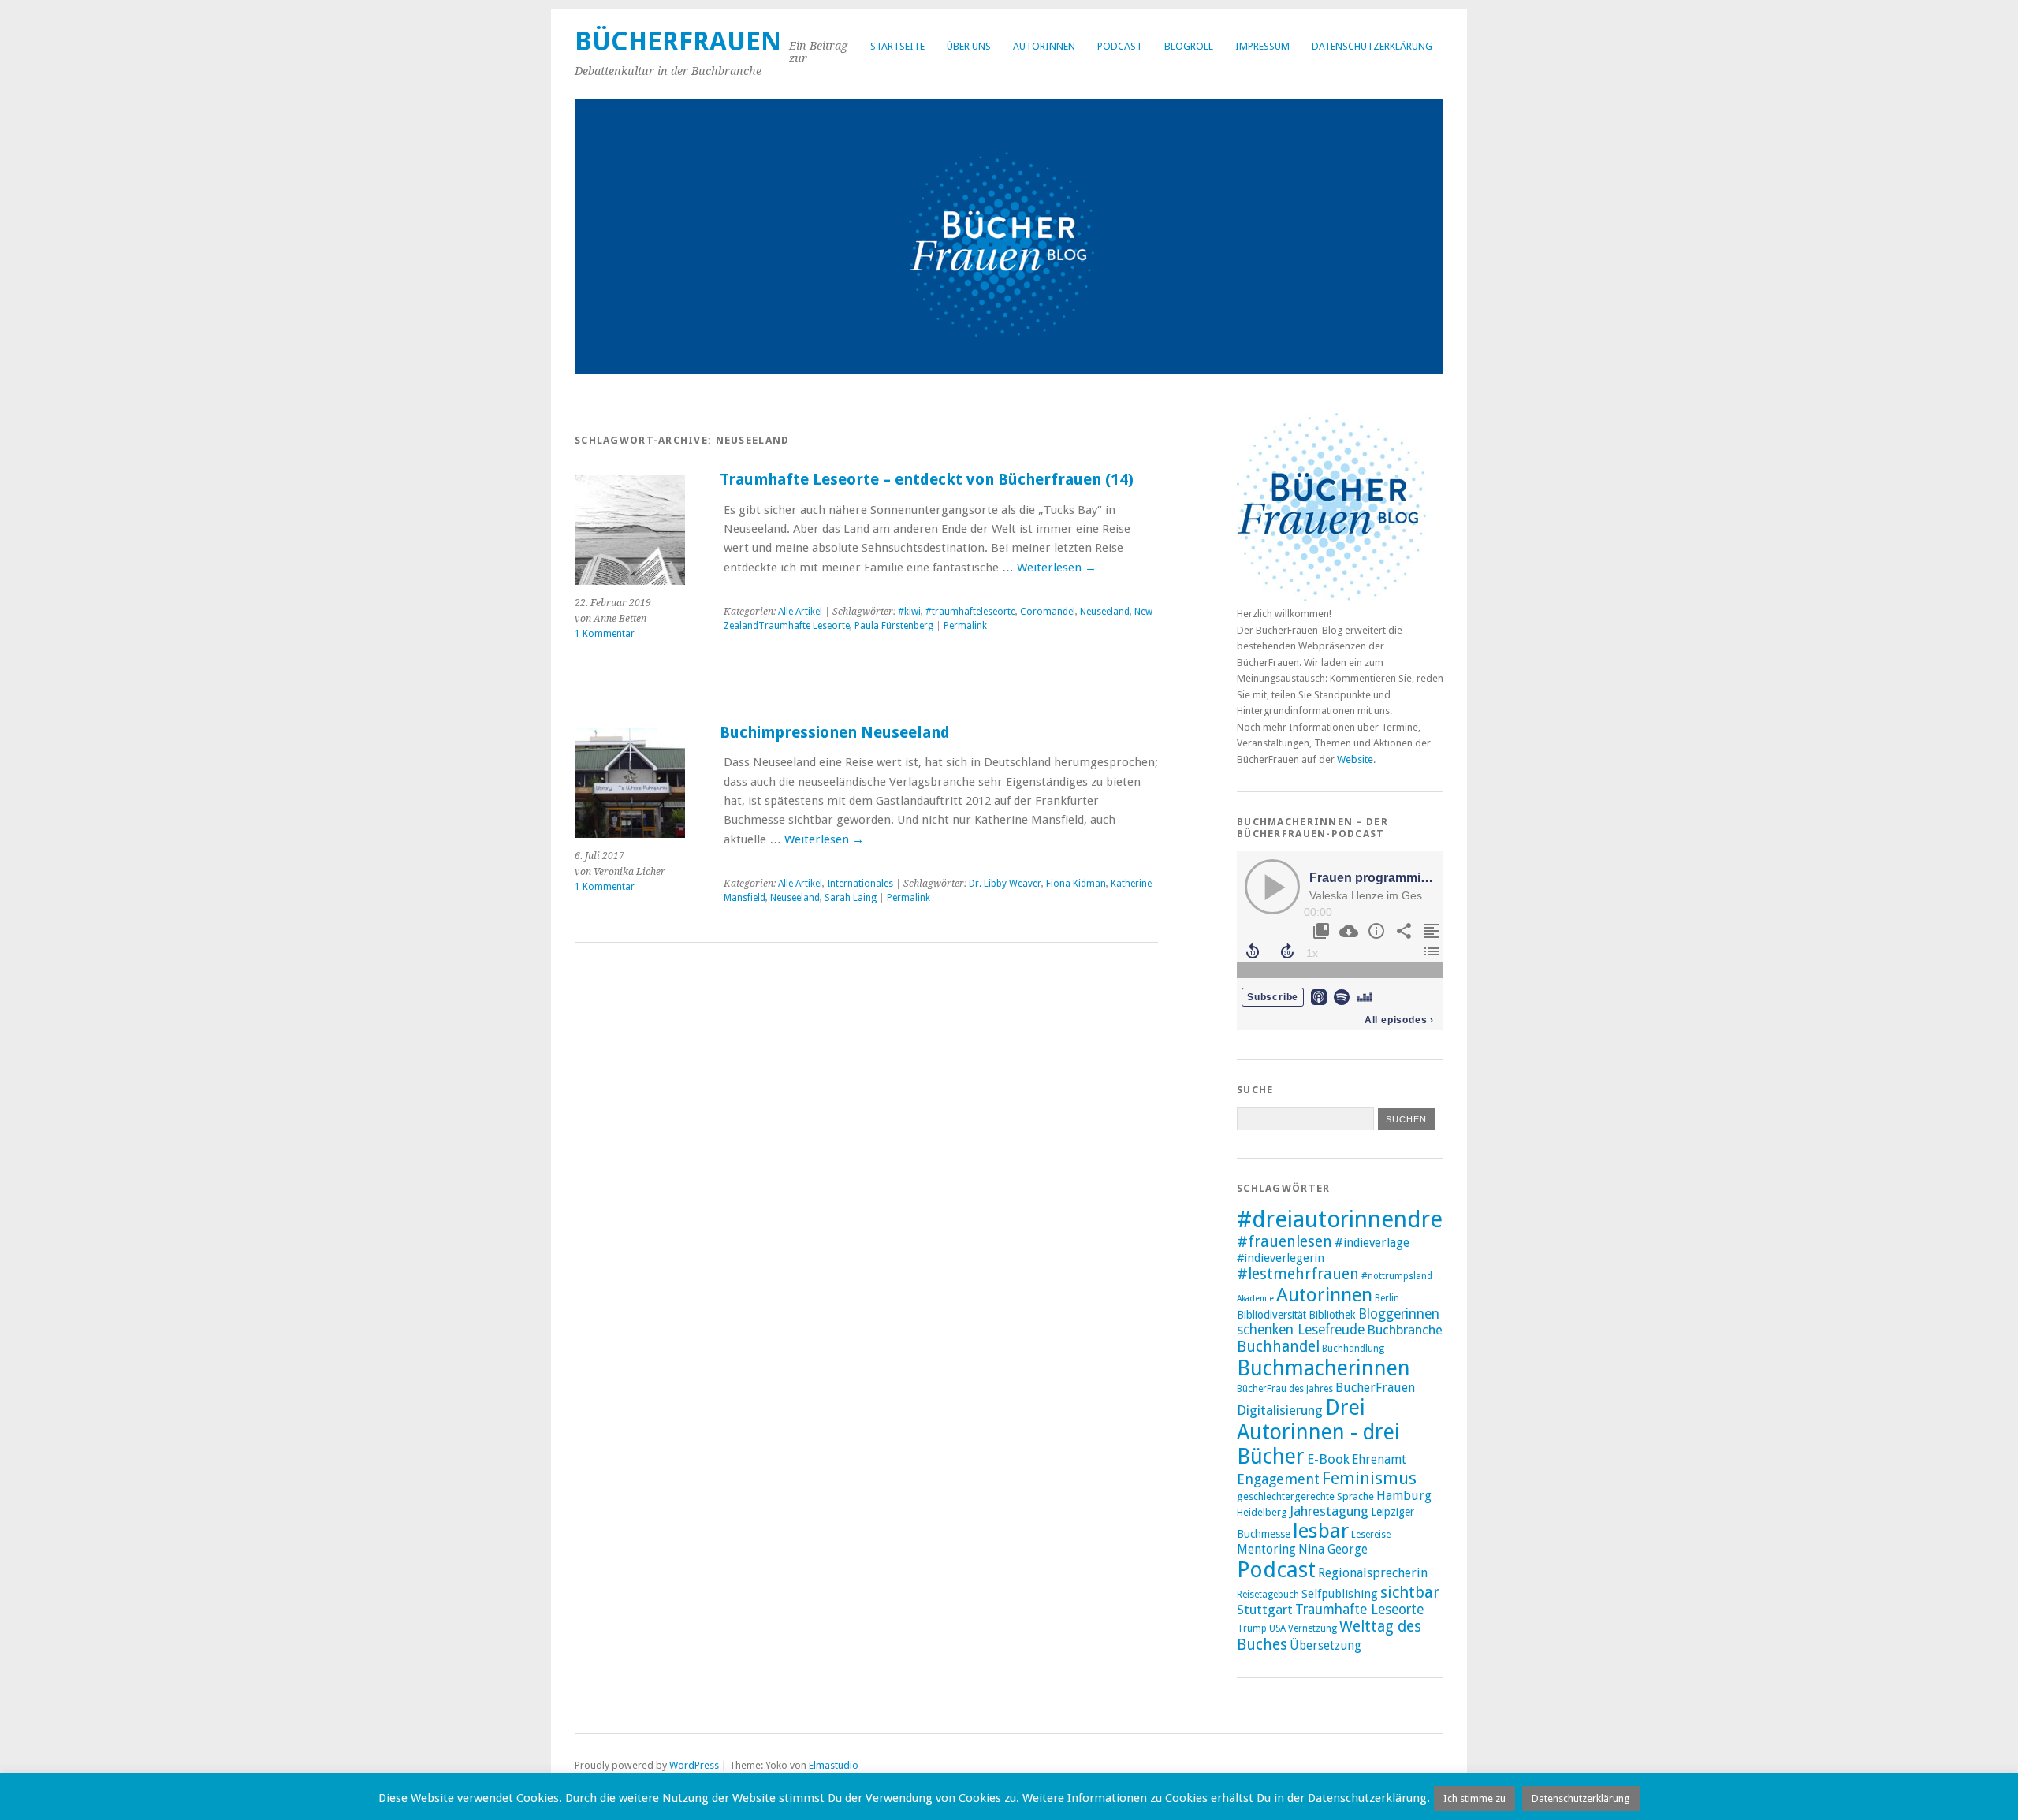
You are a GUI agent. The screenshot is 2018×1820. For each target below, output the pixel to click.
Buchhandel (1278, 1347)
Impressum (1262, 46)
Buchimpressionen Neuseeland (835, 733)
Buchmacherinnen (1324, 1368)
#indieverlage (1372, 1243)
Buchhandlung (1353, 1349)
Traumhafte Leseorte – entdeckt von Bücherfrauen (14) (927, 480)
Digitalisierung (1280, 1410)
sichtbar (1410, 1592)
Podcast (1120, 46)
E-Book (1328, 1459)
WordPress (694, 1765)
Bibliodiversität (1271, 1315)
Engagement (1278, 1479)
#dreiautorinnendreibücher (1379, 1219)
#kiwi (909, 612)
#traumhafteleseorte (970, 612)
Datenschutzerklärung (1372, 46)
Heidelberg (1262, 1512)
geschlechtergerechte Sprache (1305, 1496)
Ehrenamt (1379, 1460)
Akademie (1255, 1299)
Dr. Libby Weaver (1005, 884)
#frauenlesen (1285, 1242)
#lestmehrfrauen (1298, 1274)
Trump (1252, 1628)
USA (1277, 1628)
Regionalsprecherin (1373, 1573)
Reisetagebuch (1268, 1595)
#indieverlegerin (1281, 1258)
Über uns (969, 46)
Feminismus (1369, 1478)
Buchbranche (1405, 1330)
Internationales (860, 884)
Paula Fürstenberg (894, 626)
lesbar (1321, 1531)
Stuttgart (1265, 1610)
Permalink (965, 626)
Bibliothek (1332, 1315)
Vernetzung (1312, 1628)
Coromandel (1048, 612)
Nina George (1333, 1550)
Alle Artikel (800, 612)
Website (1355, 759)
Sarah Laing (851, 898)
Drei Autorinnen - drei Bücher (1318, 1432)
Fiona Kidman (1076, 884)
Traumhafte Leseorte (1359, 1610)
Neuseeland (1105, 612)
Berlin (1387, 1298)
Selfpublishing (1340, 1594)
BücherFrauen (678, 41)
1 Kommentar (605, 634)
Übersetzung (1325, 1646)
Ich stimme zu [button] (1474, 1798)
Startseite (897, 46)
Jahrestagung (1329, 1511)
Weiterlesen (1057, 568)
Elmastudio (834, 1765)
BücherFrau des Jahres (1285, 1389)
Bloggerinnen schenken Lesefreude (1338, 1322)
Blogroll (1189, 46)
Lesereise (1371, 1535)
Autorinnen (1044, 46)
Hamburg (1404, 1496)
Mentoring (1266, 1550)
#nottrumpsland (1397, 1276)
